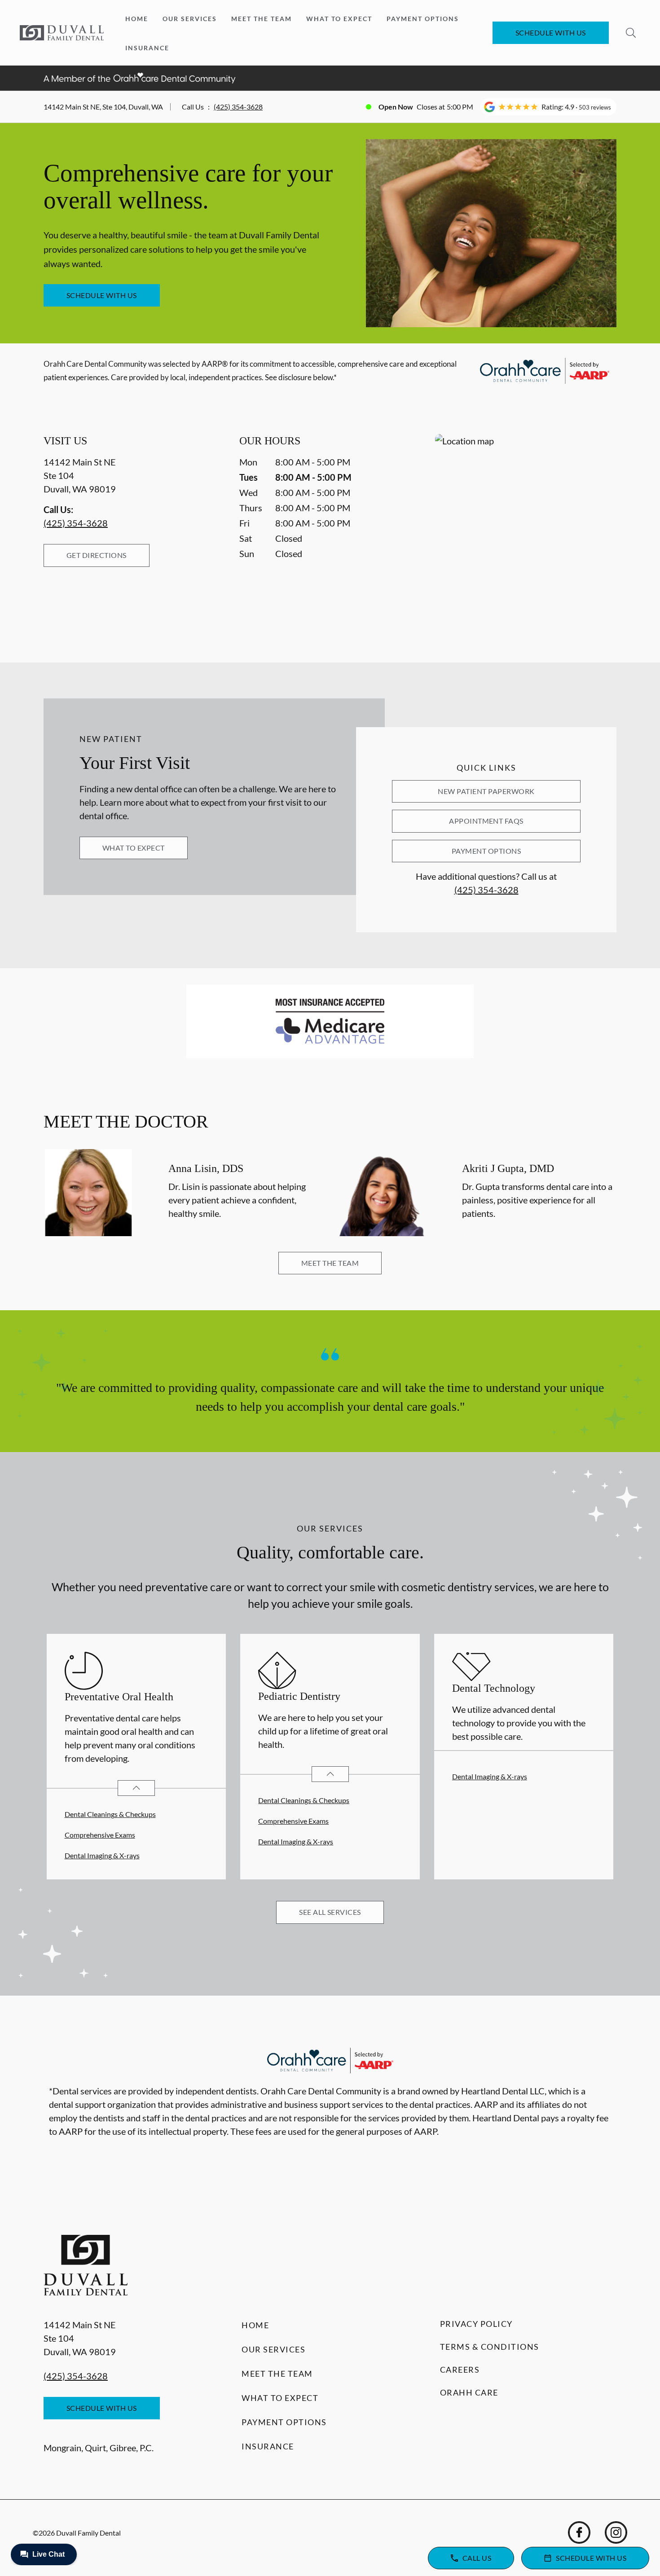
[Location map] (526, 530)
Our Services (190, 19)
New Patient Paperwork (486, 791)
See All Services (330, 1912)
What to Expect (339, 19)
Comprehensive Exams (100, 1835)
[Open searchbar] (631, 33)
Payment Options (423, 19)
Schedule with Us (551, 33)
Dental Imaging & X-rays (102, 1855)
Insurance (147, 48)
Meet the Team (262, 19)
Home (137, 19)
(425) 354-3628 (238, 107)
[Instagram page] (616, 2532)
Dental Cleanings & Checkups (110, 1814)
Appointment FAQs (486, 821)
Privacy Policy (476, 2324)
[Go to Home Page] (62, 33)
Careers (460, 2370)
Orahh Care (469, 2392)
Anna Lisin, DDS (206, 1168)
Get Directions (97, 555)
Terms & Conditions (490, 2347)
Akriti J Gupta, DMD (508, 1168)
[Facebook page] (579, 2532)
